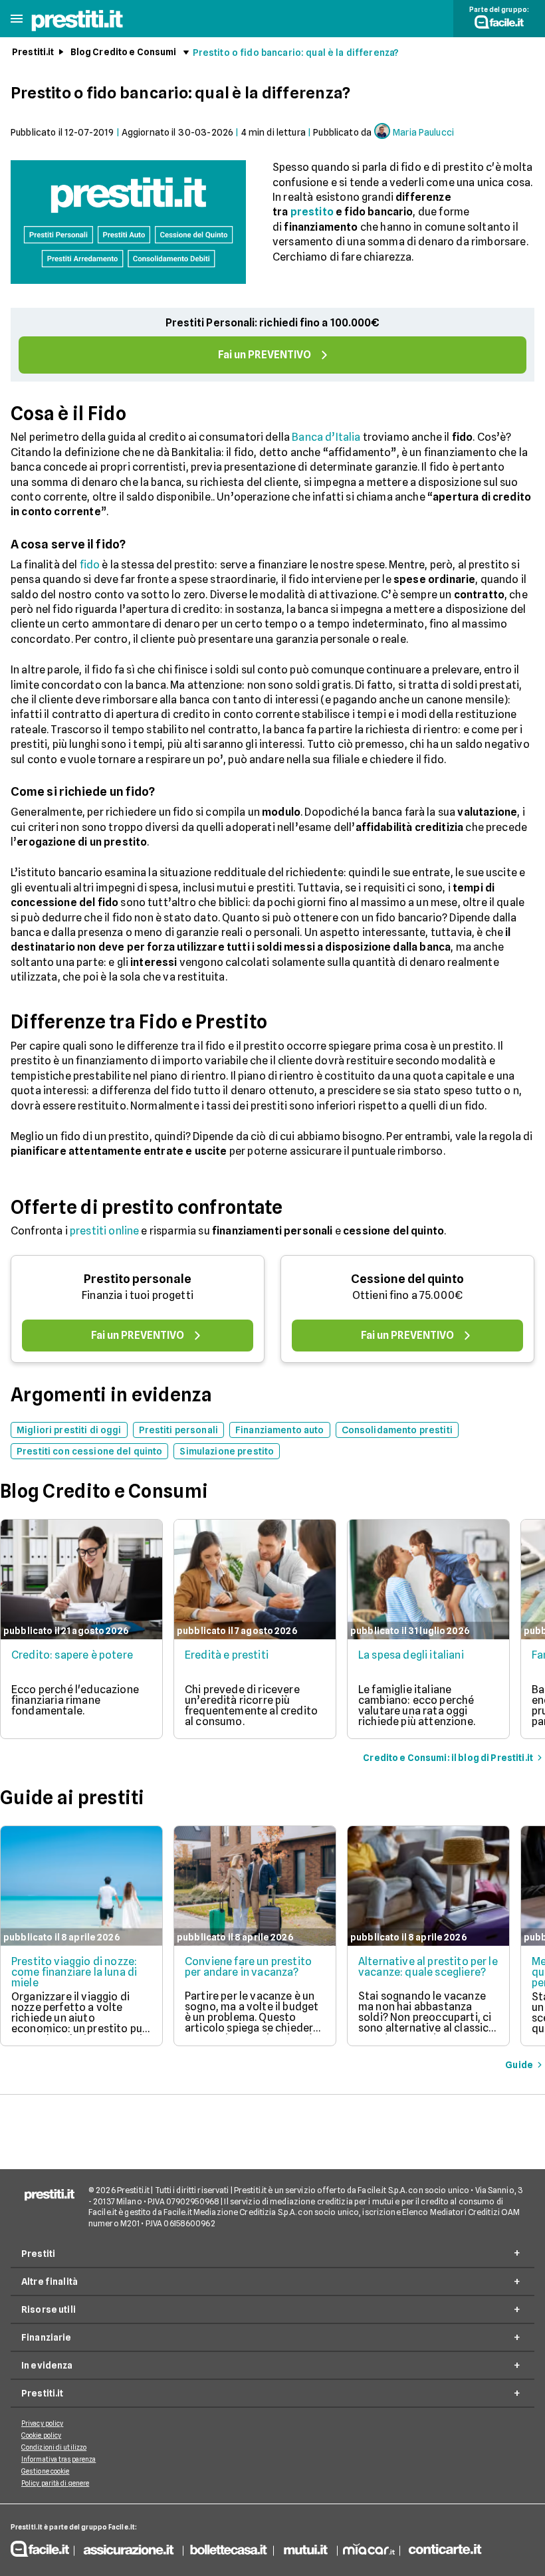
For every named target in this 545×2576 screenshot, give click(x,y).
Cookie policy (41, 2435)
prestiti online (104, 1231)
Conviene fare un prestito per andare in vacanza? (248, 1967)
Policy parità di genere (55, 2483)
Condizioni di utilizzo (54, 2447)
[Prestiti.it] (77, 30)
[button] (17, 19)
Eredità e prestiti (227, 1655)
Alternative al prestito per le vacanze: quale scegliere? (428, 1967)
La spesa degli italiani (411, 1655)
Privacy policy (42, 2423)
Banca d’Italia (326, 437)
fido (90, 565)
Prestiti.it (33, 52)
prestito (312, 212)
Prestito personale (138, 1279)
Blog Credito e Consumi (124, 52)
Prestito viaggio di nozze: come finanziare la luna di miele (74, 1972)
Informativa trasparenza (58, 2459)
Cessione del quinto (407, 1279)
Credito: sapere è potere (72, 1655)
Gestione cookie (46, 2471)
